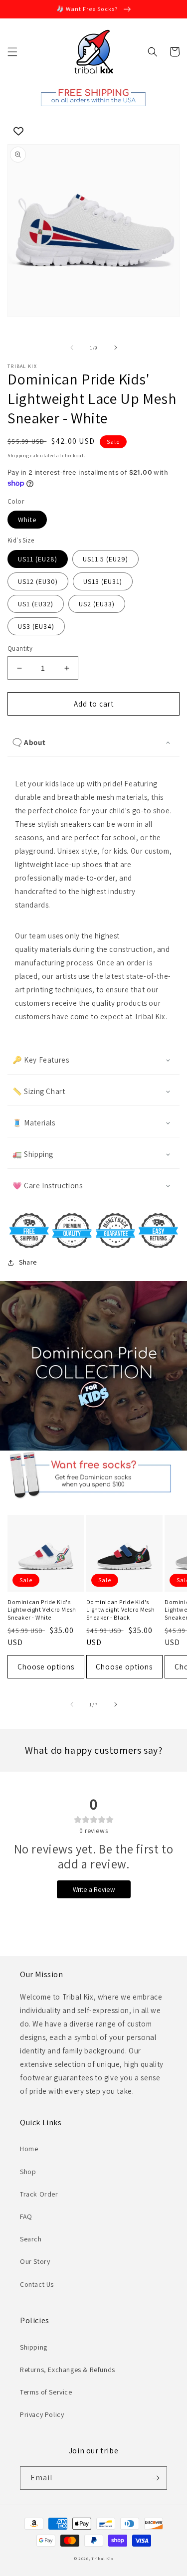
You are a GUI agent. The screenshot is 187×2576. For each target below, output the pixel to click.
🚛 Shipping (33, 1154)
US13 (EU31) (103, 581)
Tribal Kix (102, 2558)
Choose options (46, 1667)
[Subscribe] (156, 2478)
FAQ (26, 2216)
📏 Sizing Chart (39, 1091)
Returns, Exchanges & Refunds (68, 2370)
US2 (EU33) (97, 604)
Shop (28, 2172)
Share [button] (28, 1262)
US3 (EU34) (36, 626)
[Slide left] (72, 348)
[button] (12, 52)
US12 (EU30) (38, 581)
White (27, 520)
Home (29, 2149)
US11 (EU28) (38, 559)
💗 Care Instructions (47, 1186)
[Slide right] (116, 348)
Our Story (35, 2261)
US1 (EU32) (36, 604)
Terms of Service (46, 2392)
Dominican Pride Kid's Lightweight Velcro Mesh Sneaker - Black (121, 1610)
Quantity (20, 648)
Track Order (39, 2194)
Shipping (18, 456)
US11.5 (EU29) (105, 559)
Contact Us (37, 2284)
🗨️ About (29, 742)
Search (31, 2239)
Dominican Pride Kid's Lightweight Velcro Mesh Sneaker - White (42, 1610)
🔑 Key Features (41, 1060)
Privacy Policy (42, 2414)
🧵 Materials (34, 1123)
